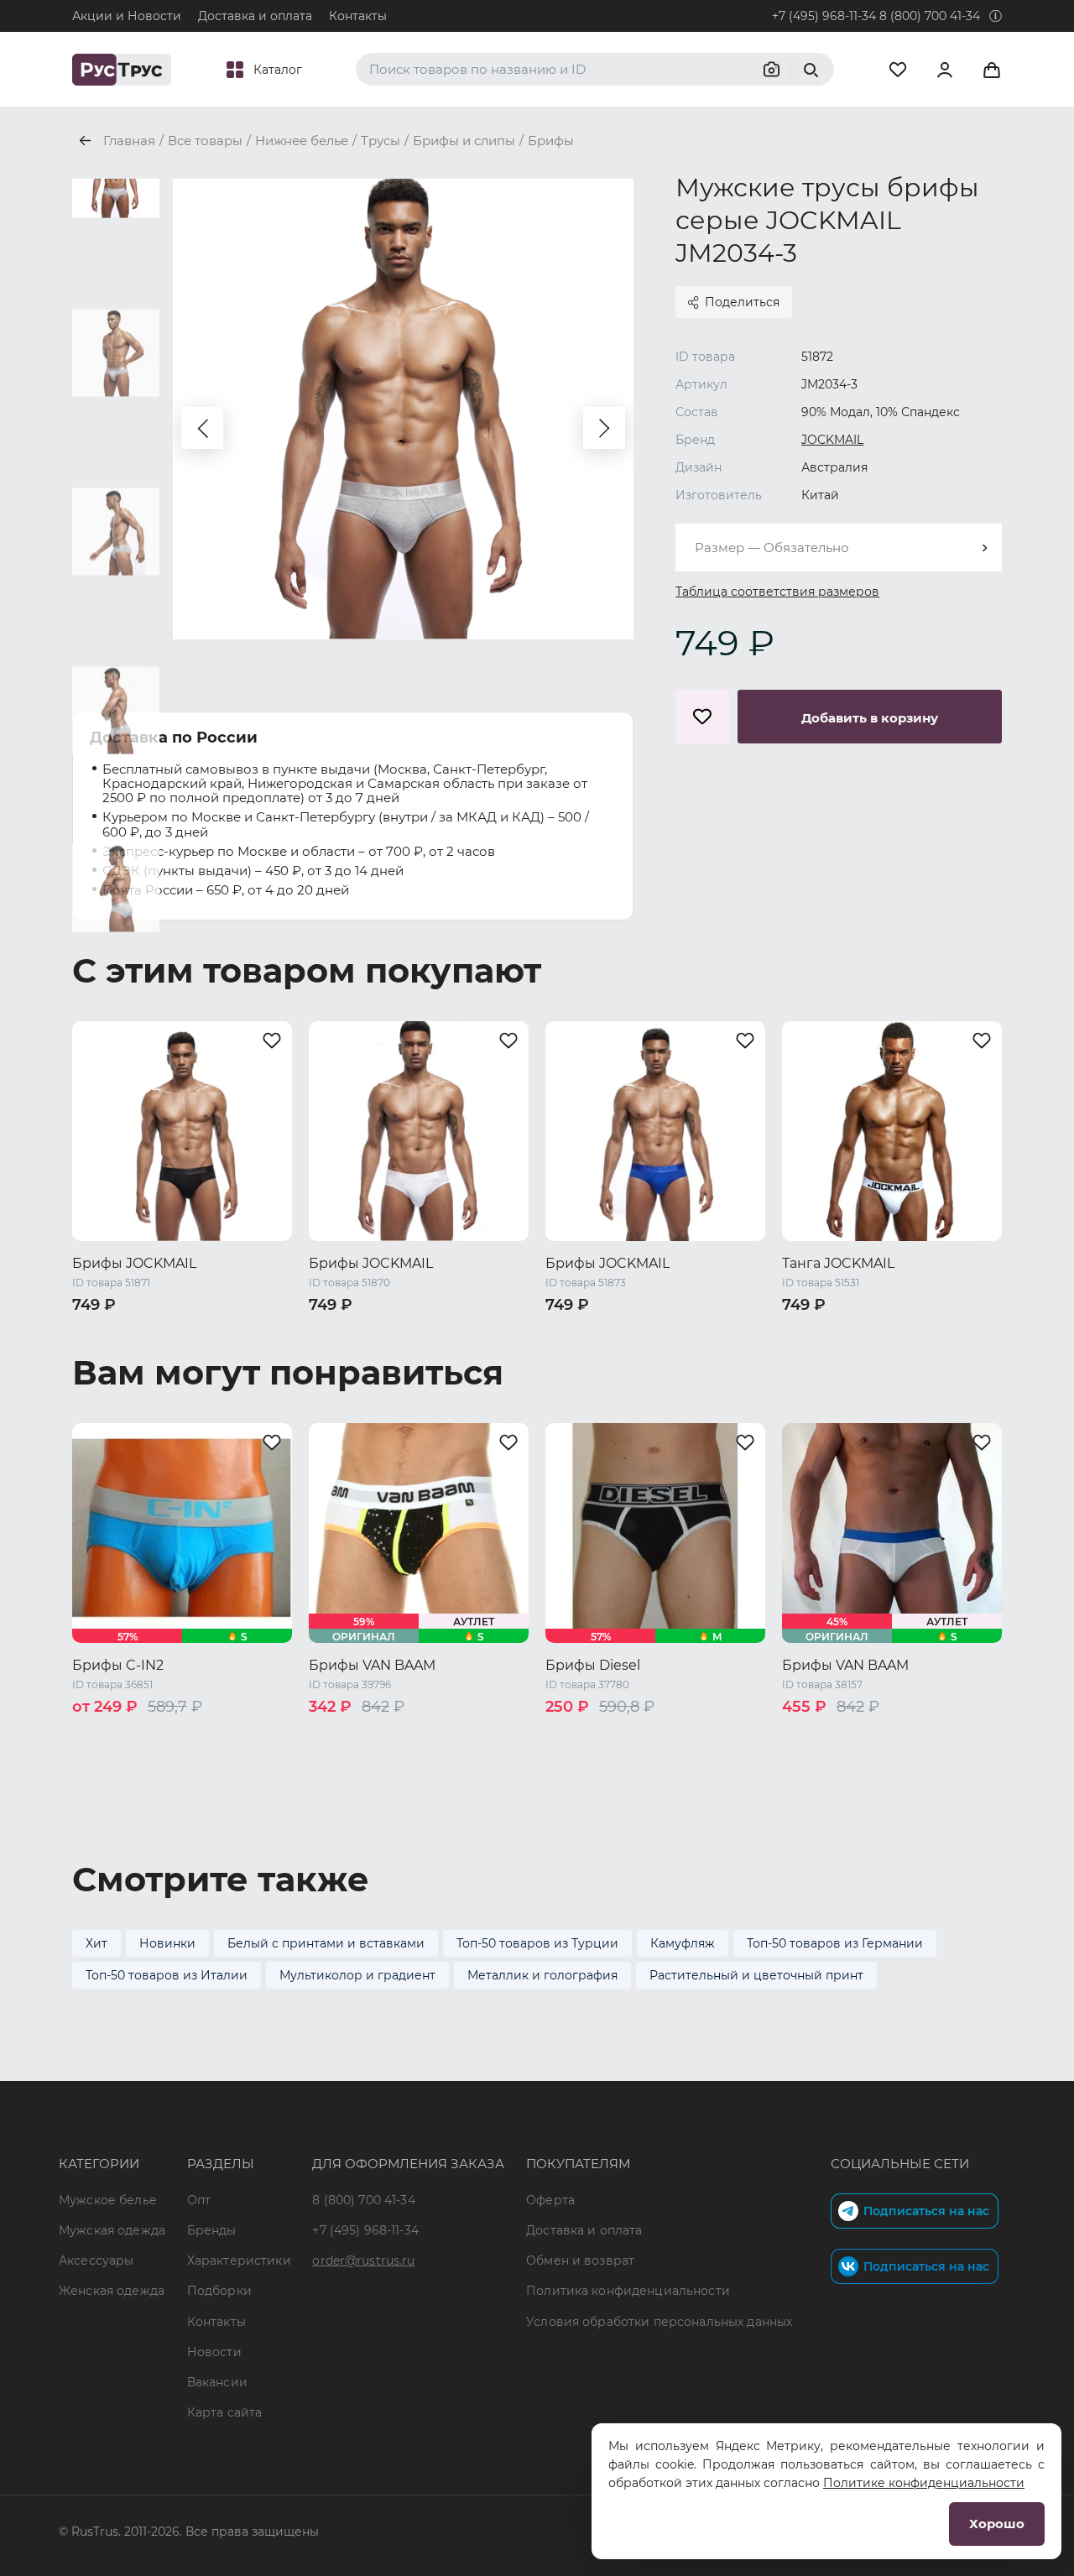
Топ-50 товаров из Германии (835, 1943)
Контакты (358, 16)
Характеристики (239, 2261)
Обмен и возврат (580, 2261)
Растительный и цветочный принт (756, 1975)
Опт (199, 2200)
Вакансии (217, 2382)
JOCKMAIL (832, 440)
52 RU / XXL (107, 1354)
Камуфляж (683, 1943)
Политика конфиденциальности (628, 2291)
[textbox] (839, 548)
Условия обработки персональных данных (659, 2322)
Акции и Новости (127, 16)
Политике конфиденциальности (924, 2483)
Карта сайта (225, 2412)
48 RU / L (174, 1332)
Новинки (167, 1943)
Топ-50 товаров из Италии (167, 1975)
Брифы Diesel (593, 1665)
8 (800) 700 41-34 (930, 16)
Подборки (219, 2291)
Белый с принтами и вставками (326, 1943)
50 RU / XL (246, 1332)
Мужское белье (108, 2200)
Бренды (212, 2230)
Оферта (550, 2200)
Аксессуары (96, 2261)
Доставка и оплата (255, 16)
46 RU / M (103, 1332)
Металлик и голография (542, 1975)
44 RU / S (338, 1735)
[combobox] (839, 548)
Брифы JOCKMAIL (134, 1263)
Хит (96, 1943)
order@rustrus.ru (363, 2261)
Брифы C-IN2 (118, 1665)
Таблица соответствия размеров (777, 592)
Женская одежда (112, 2291)
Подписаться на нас (926, 2211)
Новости (214, 2352)
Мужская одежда (112, 2230)
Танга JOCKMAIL (838, 1263)
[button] (202, 428)
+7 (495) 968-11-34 (824, 16)
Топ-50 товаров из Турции (537, 1943)
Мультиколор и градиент (357, 1975)
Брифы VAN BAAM (372, 1665)
